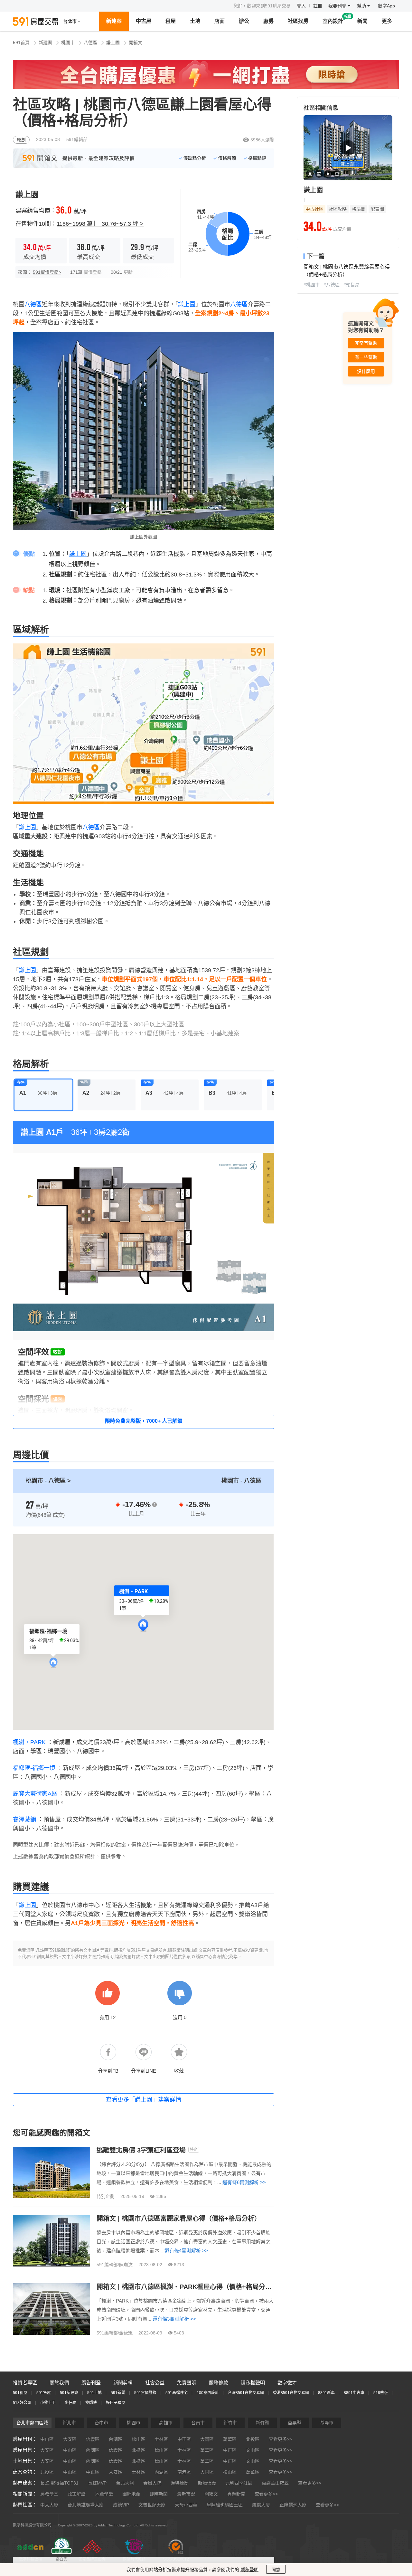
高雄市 (166, 2423)
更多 (387, 21)
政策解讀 (77, 2494)
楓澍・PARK (29, 1742)
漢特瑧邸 (180, 2483)
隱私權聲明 (253, 2383)
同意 (276, 2570)
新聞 (362, 21)
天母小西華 (186, 2505)
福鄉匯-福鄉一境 (34, 1768)
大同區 (207, 2439)
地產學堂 (104, 2494)
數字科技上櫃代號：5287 (31, 2562)
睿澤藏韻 (24, 1820)
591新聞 (118, 2393)
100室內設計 (208, 2393)
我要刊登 (338, 6)
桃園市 (68, 43)
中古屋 (144, 21)
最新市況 (186, 2494)
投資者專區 (25, 2383)
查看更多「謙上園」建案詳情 (144, 2100)
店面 (220, 21)
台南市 (198, 2423)
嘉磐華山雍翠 (275, 2483)
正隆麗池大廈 (293, 2505)
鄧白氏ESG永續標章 (61, 2562)
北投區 (253, 2439)
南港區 (184, 2472)
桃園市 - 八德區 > (48, 1481)
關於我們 (59, 2383)
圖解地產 (131, 2494)
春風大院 (152, 2483)
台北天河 (125, 2483)
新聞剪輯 (123, 2383)
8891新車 (326, 2393)
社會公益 (155, 2383)
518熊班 (381, 2393)
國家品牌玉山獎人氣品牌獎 (92, 2562)
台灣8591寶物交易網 (246, 2393)
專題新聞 (236, 2494)
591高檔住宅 (177, 2393)
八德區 (90, 43)
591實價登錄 (145, 2393)
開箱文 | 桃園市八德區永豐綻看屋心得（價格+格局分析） (347, 271)
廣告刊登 (91, 2383)
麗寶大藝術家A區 (35, 1794)
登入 (301, 6)
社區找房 (298, 21)
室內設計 (333, 21)
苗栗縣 (295, 2423)
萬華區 (230, 2439)
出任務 (70, 2403)
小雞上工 (48, 2403)
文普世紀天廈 (152, 2505)
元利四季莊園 (239, 2483)
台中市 (101, 2423)
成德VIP (121, 2505)
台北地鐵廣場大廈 (86, 2505)
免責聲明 (187, 2383)
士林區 (161, 2439)
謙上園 (113, 43)
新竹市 (230, 2423)
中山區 (47, 2439)
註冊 (318, 6)
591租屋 (20, 2393)
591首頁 (21, 43)
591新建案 (69, 2393)
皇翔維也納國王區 (225, 2505)
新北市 (69, 2423)
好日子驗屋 (116, 2403)
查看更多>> (280, 2439)
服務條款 (219, 2383)
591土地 (94, 2393)
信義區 (93, 2439)
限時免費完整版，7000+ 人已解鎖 (144, 1421)
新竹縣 (262, 2423)
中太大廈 (49, 2505)
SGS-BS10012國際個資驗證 (176, 2562)
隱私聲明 (249, 2570)
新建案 (114, 21)
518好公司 (22, 2403)
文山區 (253, 2450)
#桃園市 (312, 285)
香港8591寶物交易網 (291, 2393)
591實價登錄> (47, 272)
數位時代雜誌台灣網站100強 (134, 2562)
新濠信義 (207, 2483)
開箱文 (136, 43)
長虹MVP (97, 2483)
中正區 (184, 2439)
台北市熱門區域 (32, 2423)
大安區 (70, 2439)
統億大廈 (261, 2505)
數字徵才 (287, 2383)
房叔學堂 (49, 2494)
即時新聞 (159, 2494)
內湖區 (116, 2439)
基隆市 (327, 2423)
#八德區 (332, 285)
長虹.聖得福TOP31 (59, 2483)
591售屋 (44, 2393)
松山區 (138, 2439)
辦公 (244, 21)
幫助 (362, 6)
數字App (386, 6)
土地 (195, 21)
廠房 (268, 21)
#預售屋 (351, 285)
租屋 (171, 21)
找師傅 (91, 2403)
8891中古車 (354, 2393)
